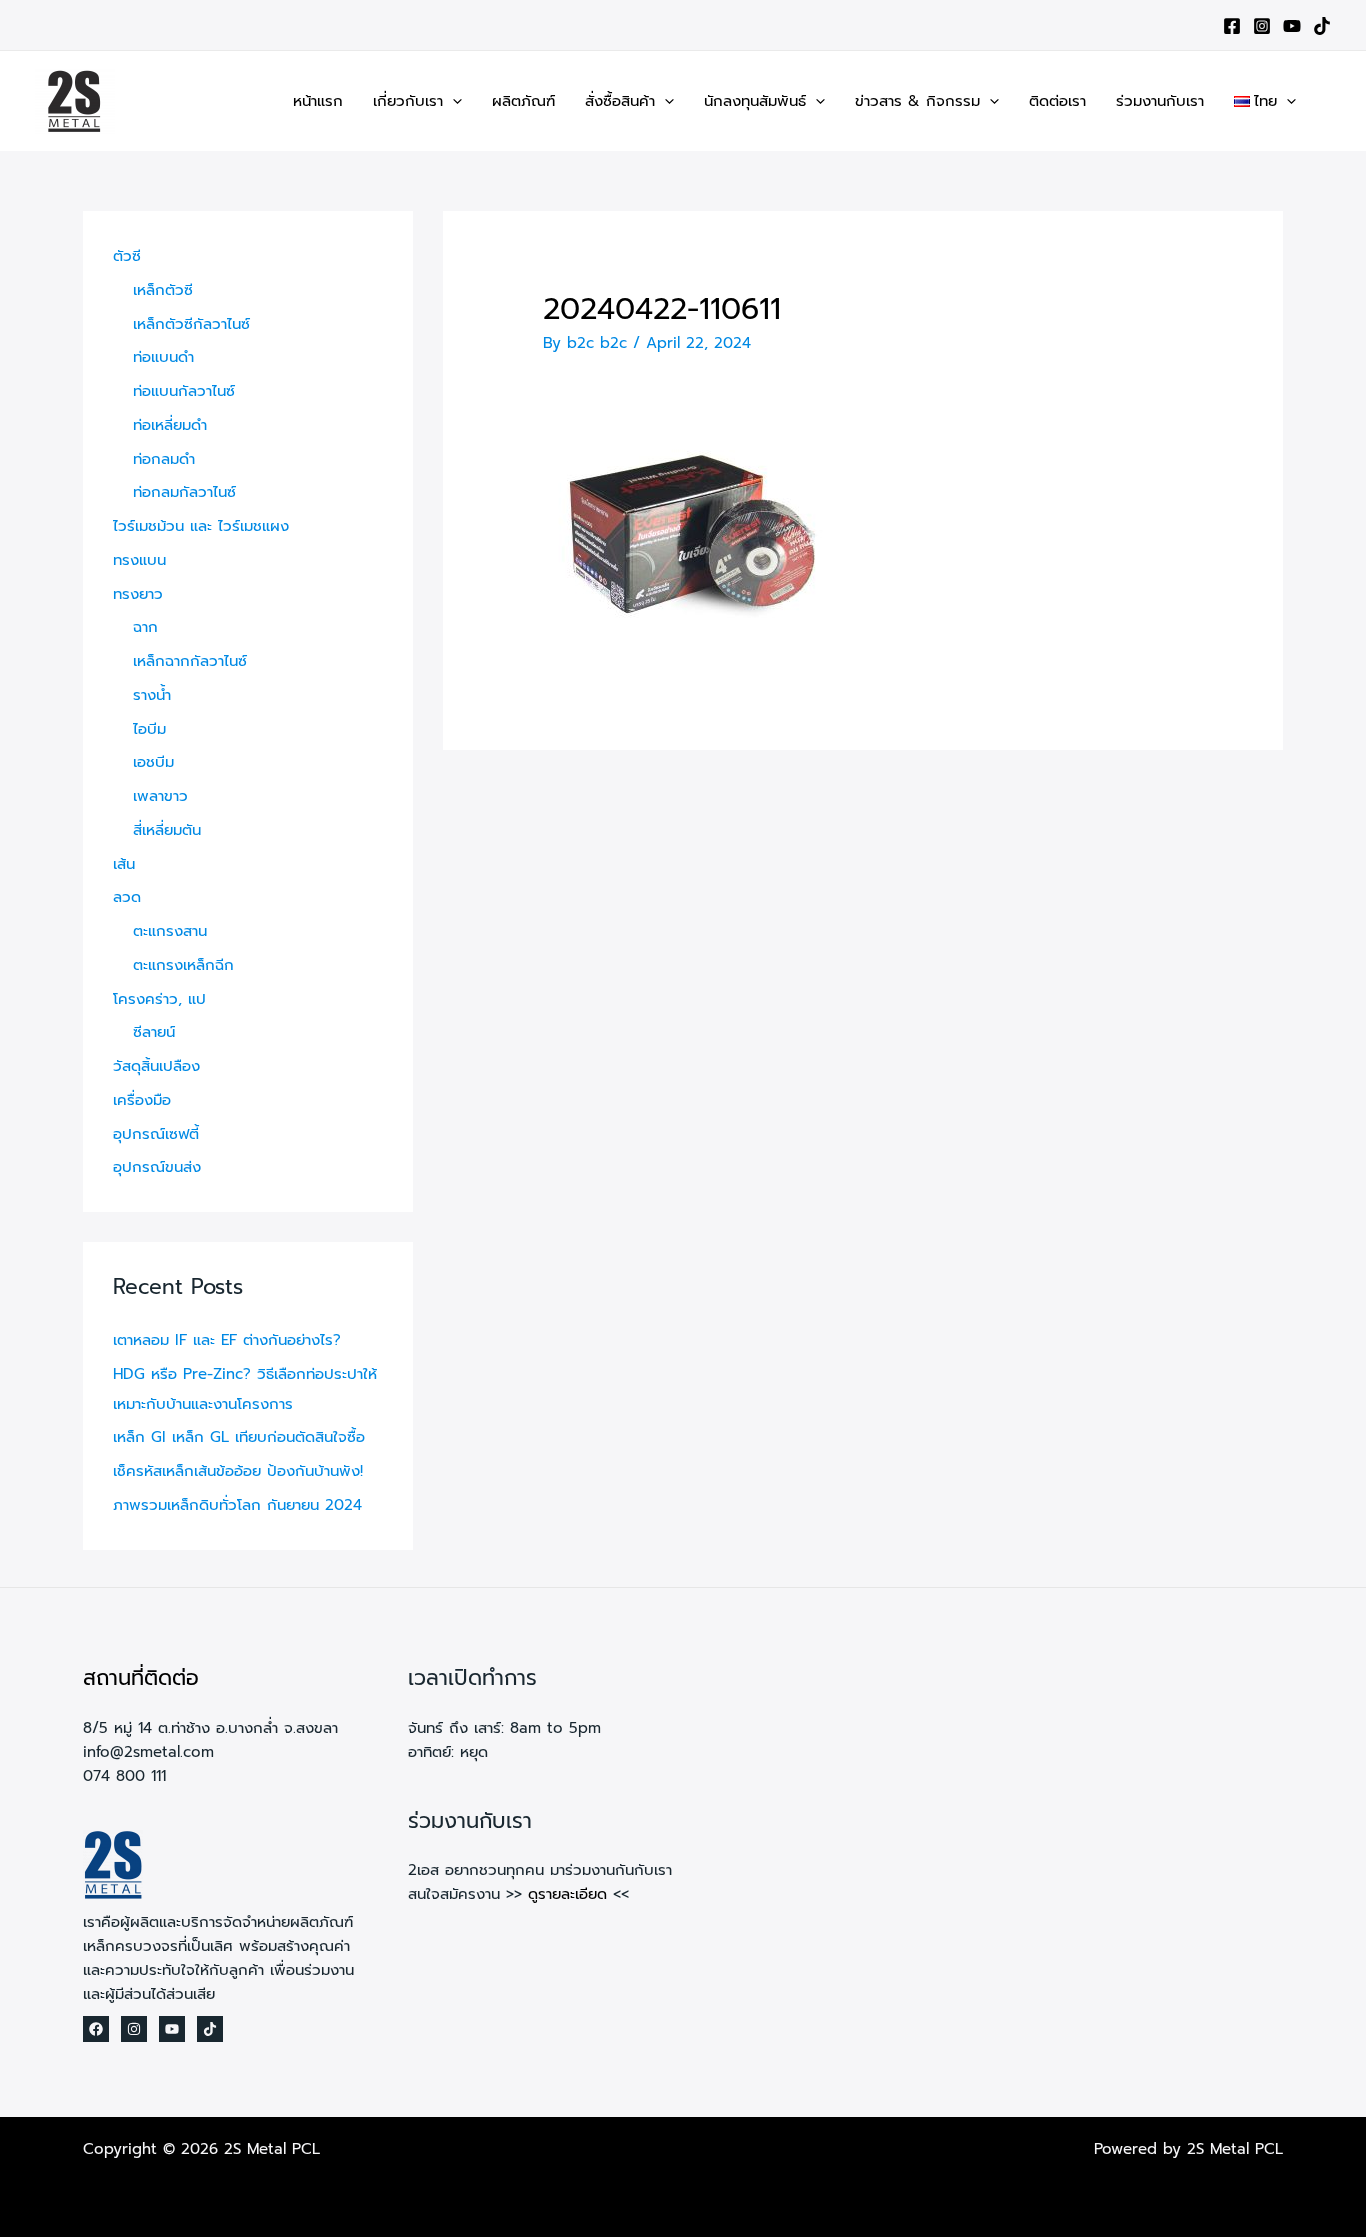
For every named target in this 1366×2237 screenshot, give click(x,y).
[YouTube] (1292, 26)
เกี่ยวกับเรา (408, 101)
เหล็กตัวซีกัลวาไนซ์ (191, 324)
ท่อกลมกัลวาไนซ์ (184, 492)
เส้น (124, 864)
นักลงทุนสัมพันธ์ (755, 101)
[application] (452, 101)
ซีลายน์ (154, 1032)
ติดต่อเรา (1057, 101)
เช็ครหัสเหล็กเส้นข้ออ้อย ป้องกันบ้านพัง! (238, 1471)
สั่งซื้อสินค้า (620, 101)
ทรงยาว (138, 594)
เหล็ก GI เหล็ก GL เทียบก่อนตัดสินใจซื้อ (239, 1437)
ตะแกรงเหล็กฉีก (183, 965)
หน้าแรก (318, 101)
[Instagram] (1262, 26)
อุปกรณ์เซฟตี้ (156, 1134)
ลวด (127, 897)
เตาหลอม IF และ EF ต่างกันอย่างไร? (227, 1340)
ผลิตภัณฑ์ (523, 101)
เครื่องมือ (142, 1100)
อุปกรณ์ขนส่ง (157, 1167)
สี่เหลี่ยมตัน (167, 830)
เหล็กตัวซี (163, 290)
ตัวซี (127, 256)
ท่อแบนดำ (163, 357)
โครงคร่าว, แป (159, 999)
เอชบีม (153, 762)
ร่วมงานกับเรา (1160, 101)
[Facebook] (1232, 26)
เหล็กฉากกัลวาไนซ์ (190, 661)
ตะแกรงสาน (170, 931)
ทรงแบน (139, 560)
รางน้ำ (152, 695)
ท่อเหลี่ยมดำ (170, 425)
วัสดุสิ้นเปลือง (156, 1066)
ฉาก (145, 627)
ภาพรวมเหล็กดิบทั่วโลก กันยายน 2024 (237, 1505)
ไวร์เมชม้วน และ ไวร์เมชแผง (201, 526)
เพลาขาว (160, 796)
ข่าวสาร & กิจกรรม (917, 101)
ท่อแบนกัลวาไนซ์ (184, 391)
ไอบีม (149, 729)
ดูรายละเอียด (567, 1894)
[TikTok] (1322, 26)
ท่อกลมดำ (164, 459)
